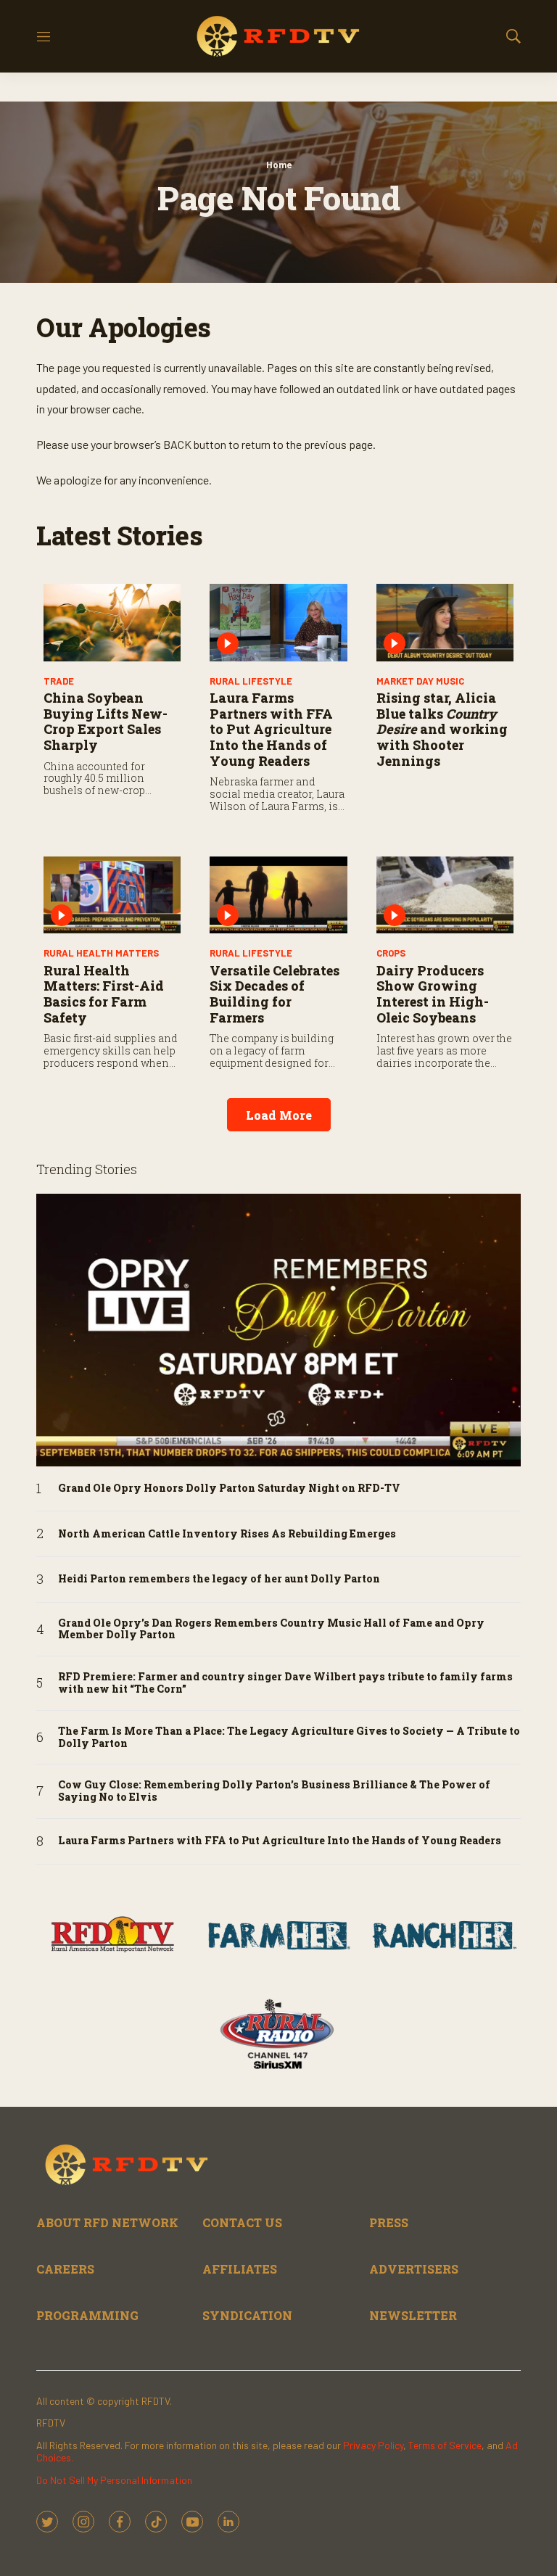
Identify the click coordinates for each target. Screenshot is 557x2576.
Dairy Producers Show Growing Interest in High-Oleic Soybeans (433, 994)
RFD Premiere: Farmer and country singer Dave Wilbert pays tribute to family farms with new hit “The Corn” (285, 1683)
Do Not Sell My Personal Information (114, 2480)
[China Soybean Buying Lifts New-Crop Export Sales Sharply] (112, 623)
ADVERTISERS (414, 2269)
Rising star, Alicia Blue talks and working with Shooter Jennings (442, 729)
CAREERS (65, 2269)
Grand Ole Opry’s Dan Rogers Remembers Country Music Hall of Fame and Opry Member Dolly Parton (271, 1630)
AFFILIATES (240, 2269)
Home (279, 165)
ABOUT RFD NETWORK (107, 2222)
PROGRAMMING (87, 2315)
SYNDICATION (247, 2315)
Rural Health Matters (101, 953)
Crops (391, 953)
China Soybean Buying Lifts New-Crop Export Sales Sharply (106, 721)
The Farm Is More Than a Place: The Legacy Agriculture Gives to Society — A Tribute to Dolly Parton (289, 1738)
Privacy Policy (373, 2445)
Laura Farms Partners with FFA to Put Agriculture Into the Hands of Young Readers (271, 729)
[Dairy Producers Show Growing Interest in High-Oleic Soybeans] (445, 895)
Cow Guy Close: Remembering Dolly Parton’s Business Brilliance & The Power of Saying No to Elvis (274, 1791)
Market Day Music (420, 681)
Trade (59, 681)
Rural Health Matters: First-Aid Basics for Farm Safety (104, 994)
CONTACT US (242, 2222)
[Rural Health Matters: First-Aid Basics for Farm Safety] (112, 895)
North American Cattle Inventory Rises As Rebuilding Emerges (227, 1534)
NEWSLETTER (413, 2315)
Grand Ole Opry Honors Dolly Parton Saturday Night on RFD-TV (229, 1489)
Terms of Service (445, 2445)
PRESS (389, 2222)
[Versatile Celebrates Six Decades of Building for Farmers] (278, 895)
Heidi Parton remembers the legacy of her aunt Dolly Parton (219, 1579)
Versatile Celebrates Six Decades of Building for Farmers (275, 994)
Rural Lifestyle (251, 681)
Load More (279, 1115)
